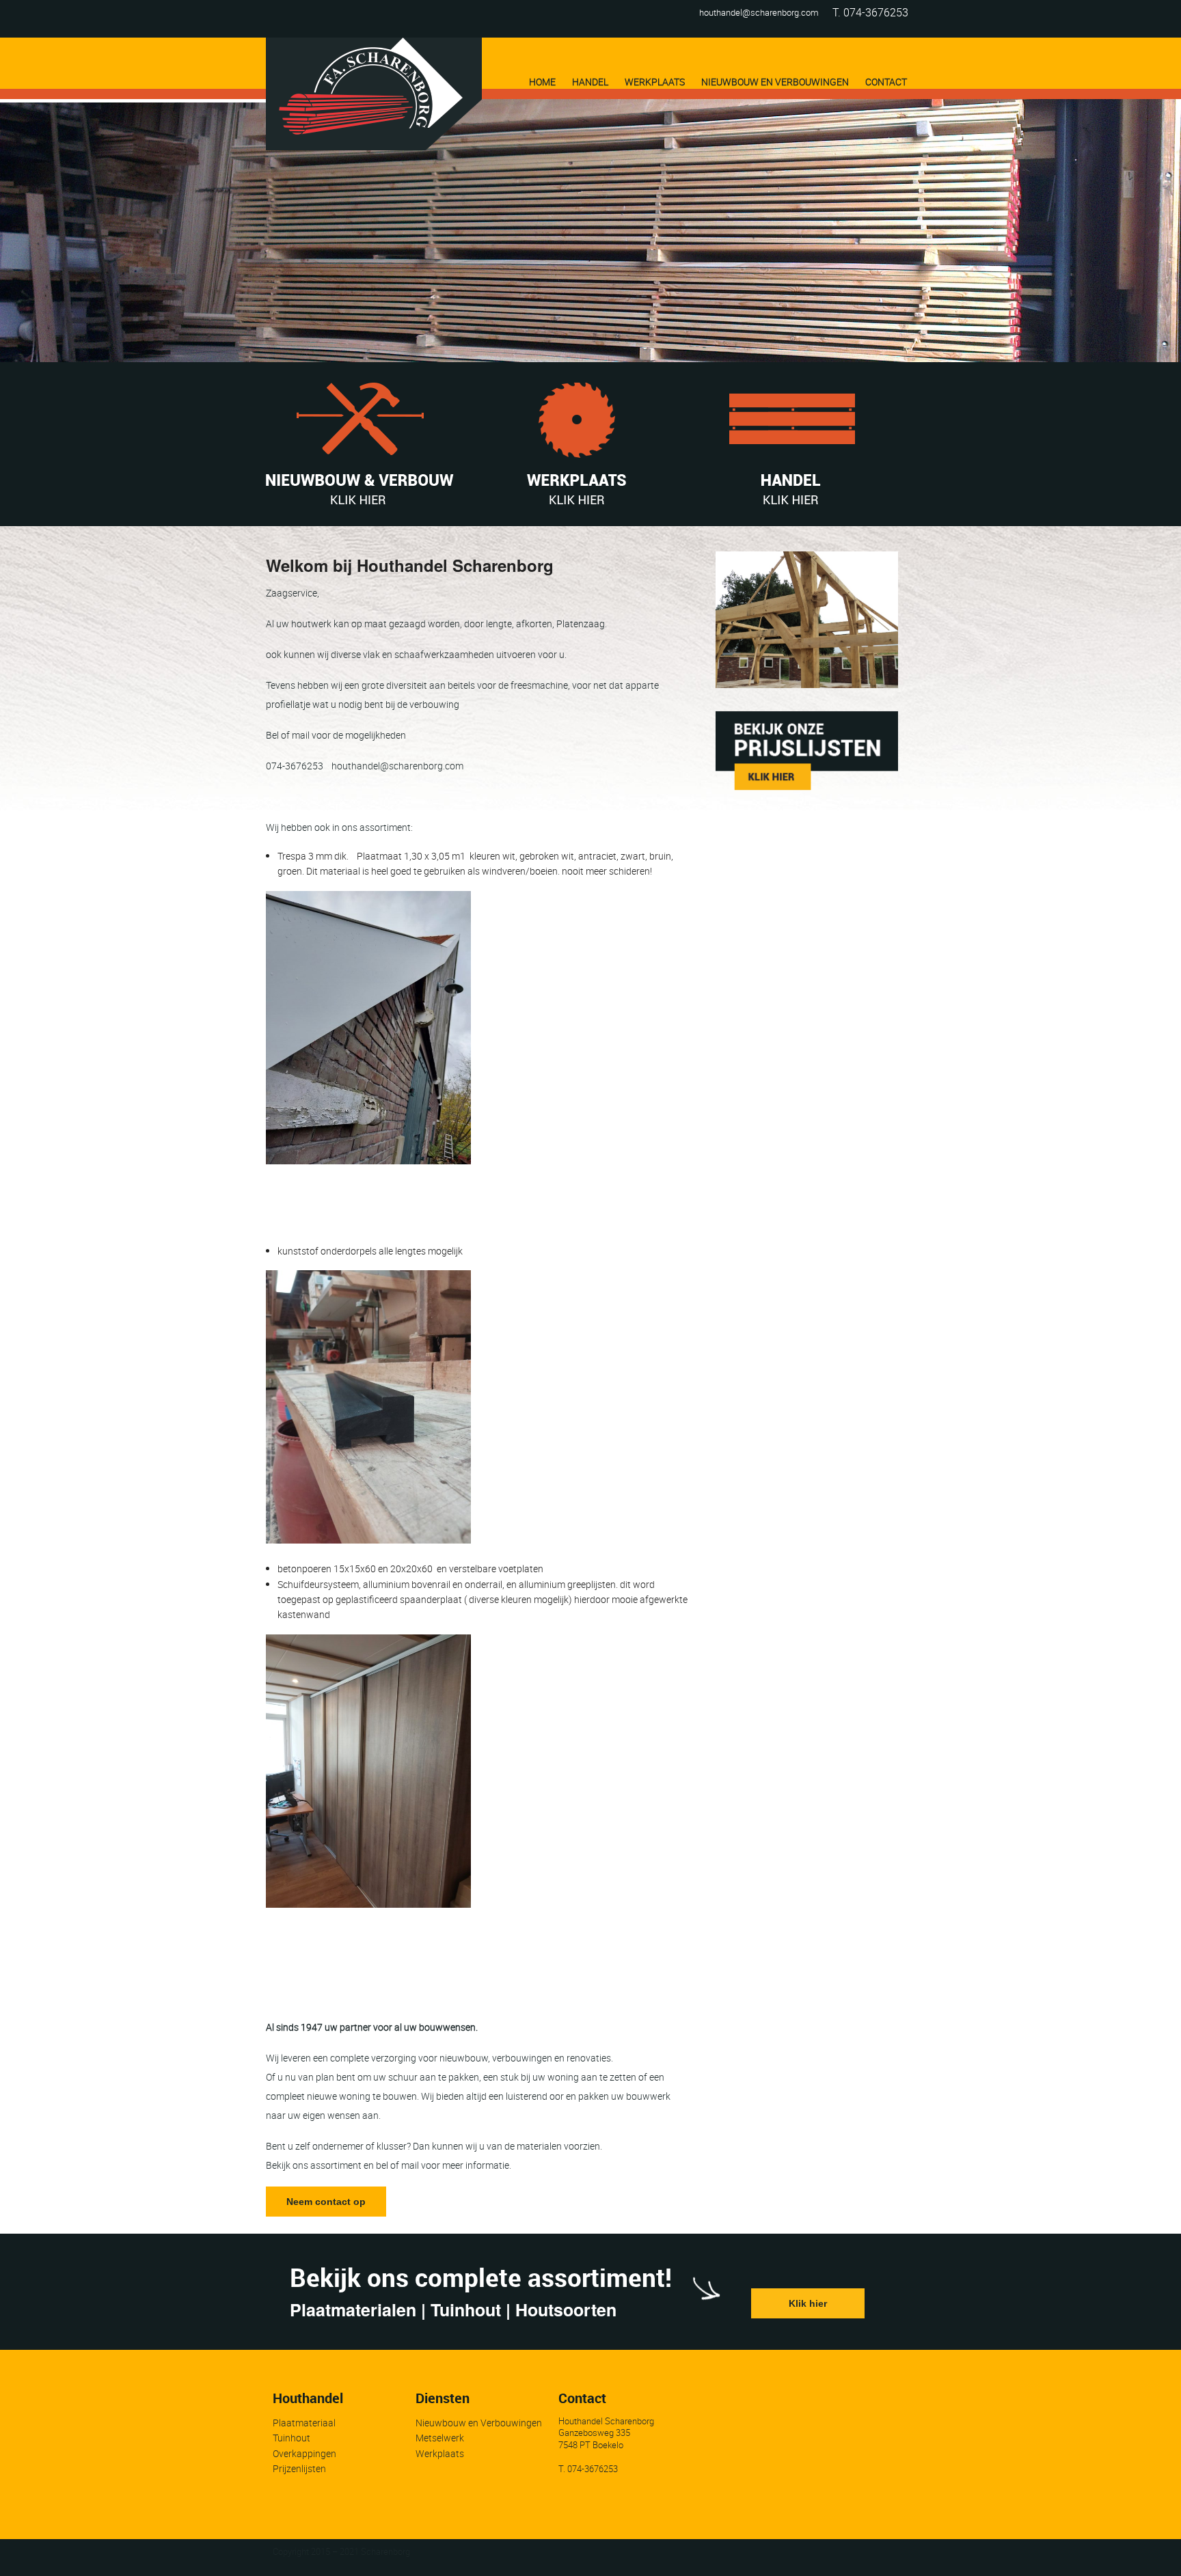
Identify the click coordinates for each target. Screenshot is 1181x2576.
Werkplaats (440, 2453)
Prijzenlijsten (299, 2468)
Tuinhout (291, 2438)
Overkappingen (304, 2453)
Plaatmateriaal (304, 2423)
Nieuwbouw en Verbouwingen (479, 2423)
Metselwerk (440, 2438)
